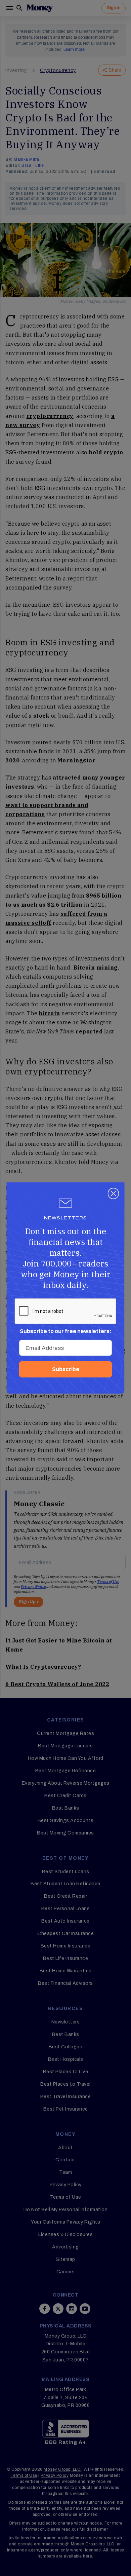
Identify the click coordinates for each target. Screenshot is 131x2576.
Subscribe (66, 1369)
